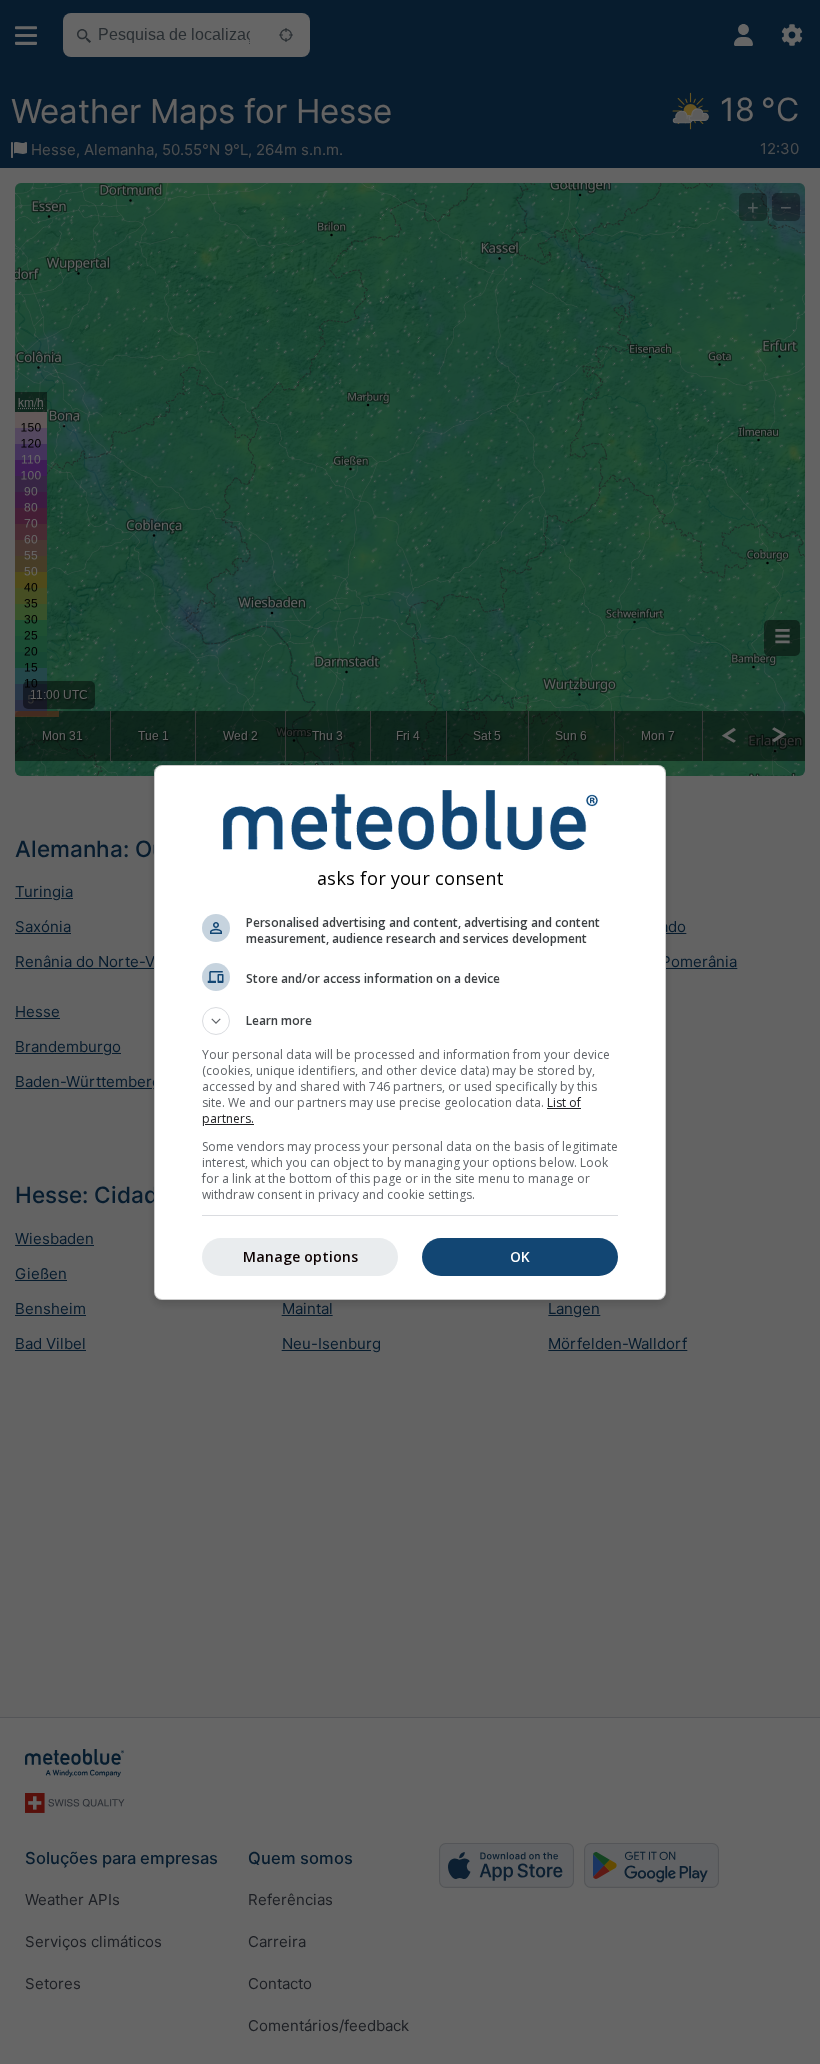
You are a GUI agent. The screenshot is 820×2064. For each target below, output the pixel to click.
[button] (410, 1021)
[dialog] (410, 1032)
